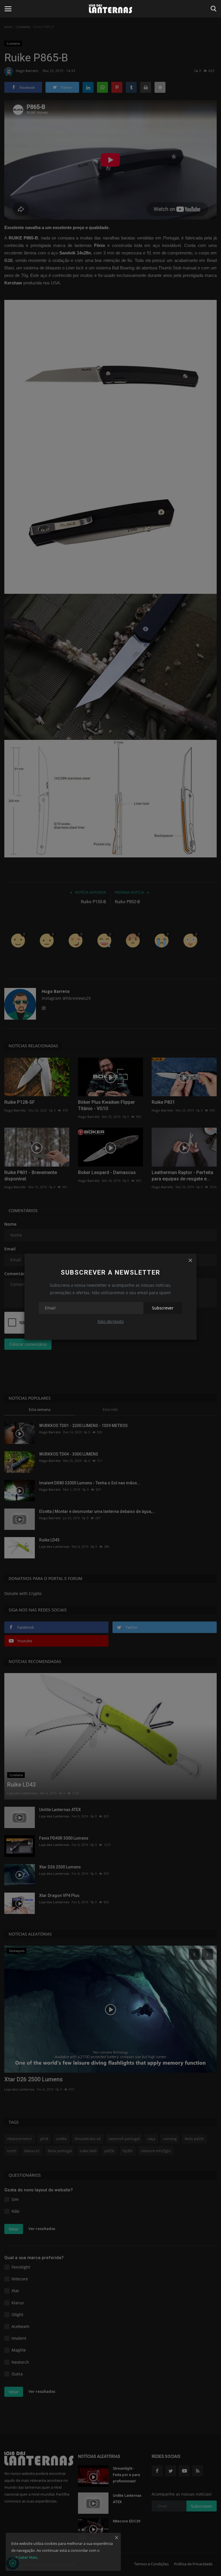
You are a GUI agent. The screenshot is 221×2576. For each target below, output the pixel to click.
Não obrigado (111, 1321)
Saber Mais (28, 2557)
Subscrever (163, 1308)
